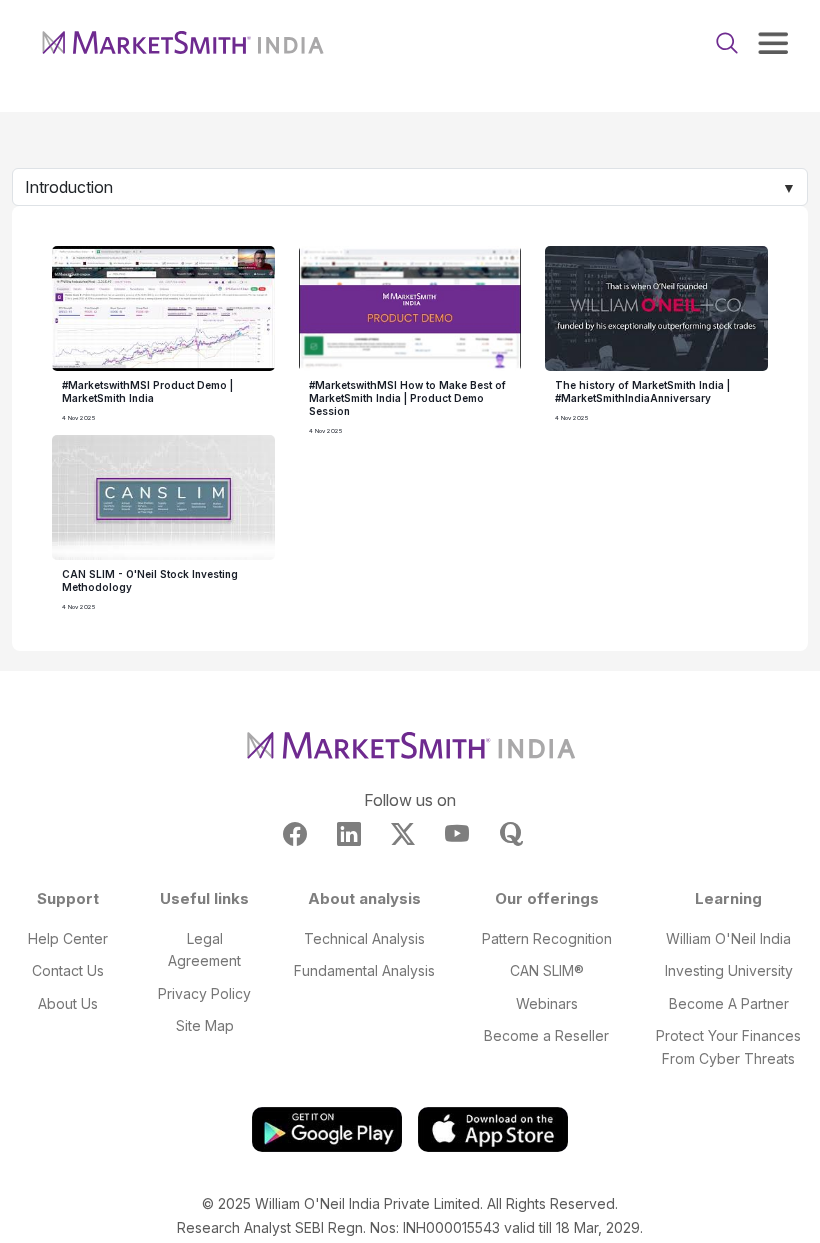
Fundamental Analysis (364, 970)
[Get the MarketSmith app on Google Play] (327, 1128)
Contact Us (68, 970)
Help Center (68, 938)
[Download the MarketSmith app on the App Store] (493, 1128)
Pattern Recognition (547, 938)
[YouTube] (457, 834)
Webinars (547, 1003)
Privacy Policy (204, 993)
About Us (68, 1003)
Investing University (729, 970)
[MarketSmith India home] (182, 43)
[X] (403, 834)
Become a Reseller (546, 1035)
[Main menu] (773, 43)
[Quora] (511, 834)
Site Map (205, 1025)
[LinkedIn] (349, 834)
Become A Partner (729, 1003)
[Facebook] (295, 834)
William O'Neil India (728, 938)
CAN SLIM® (547, 970)
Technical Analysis (364, 938)
